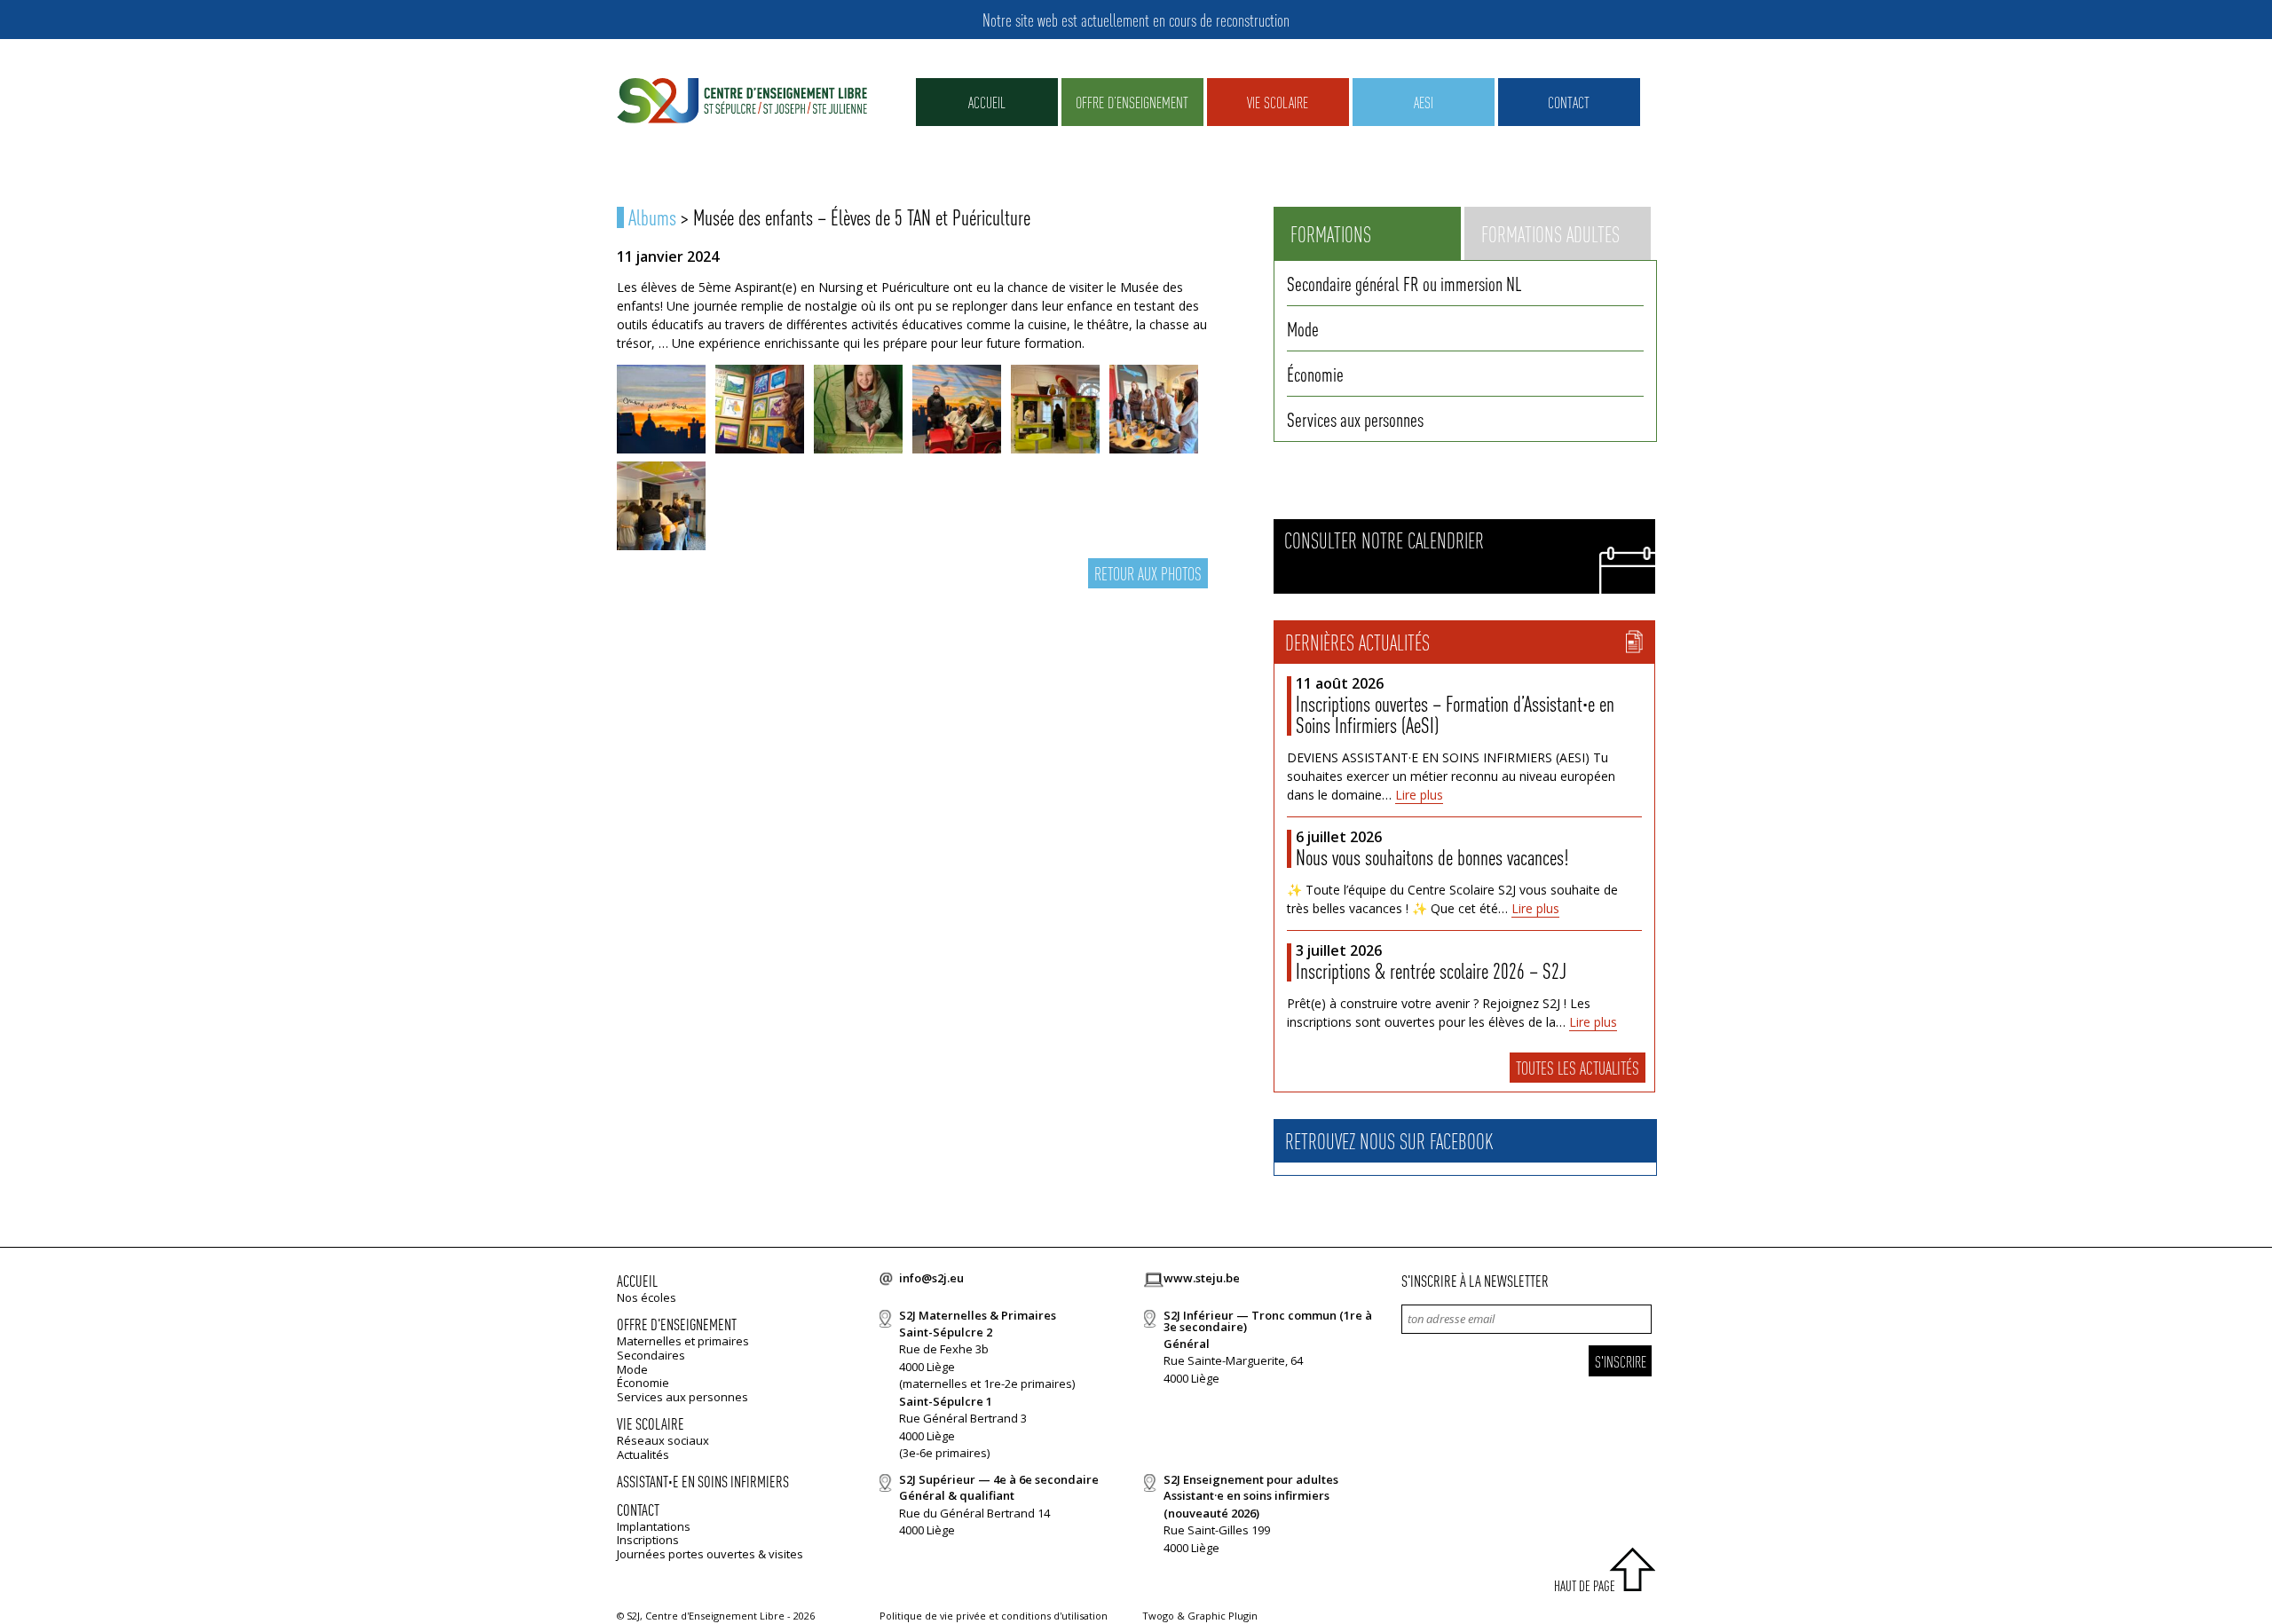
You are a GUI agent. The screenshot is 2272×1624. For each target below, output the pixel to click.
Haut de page (1585, 1585)
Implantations (654, 1526)
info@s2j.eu (931, 1278)
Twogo (1158, 1616)
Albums (652, 217)
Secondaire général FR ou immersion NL (1404, 283)
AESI (1424, 102)
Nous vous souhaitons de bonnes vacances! (1432, 857)
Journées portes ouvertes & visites (710, 1554)
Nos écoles (647, 1297)
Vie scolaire (1278, 102)
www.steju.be (1202, 1278)
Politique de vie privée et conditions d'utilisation (994, 1616)
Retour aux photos (1148, 573)
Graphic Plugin (1223, 1616)
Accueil (987, 102)
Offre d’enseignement (1132, 102)
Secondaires (651, 1355)
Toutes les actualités (1578, 1068)
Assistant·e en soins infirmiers (703, 1481)
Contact (1569, 102)
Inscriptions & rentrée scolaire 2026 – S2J (1431, 970)
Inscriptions (648, 1540)
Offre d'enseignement (677, 1324)
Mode (1303, 328)
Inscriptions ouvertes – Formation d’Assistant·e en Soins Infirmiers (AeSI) (1455, 714)
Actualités (643, 1455)
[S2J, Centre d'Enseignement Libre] (742, 102)
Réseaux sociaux (663, 1440)
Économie (1315, 374)
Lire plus (1419, 795)
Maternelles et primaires (683, 1341)
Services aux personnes (1355, 419)
